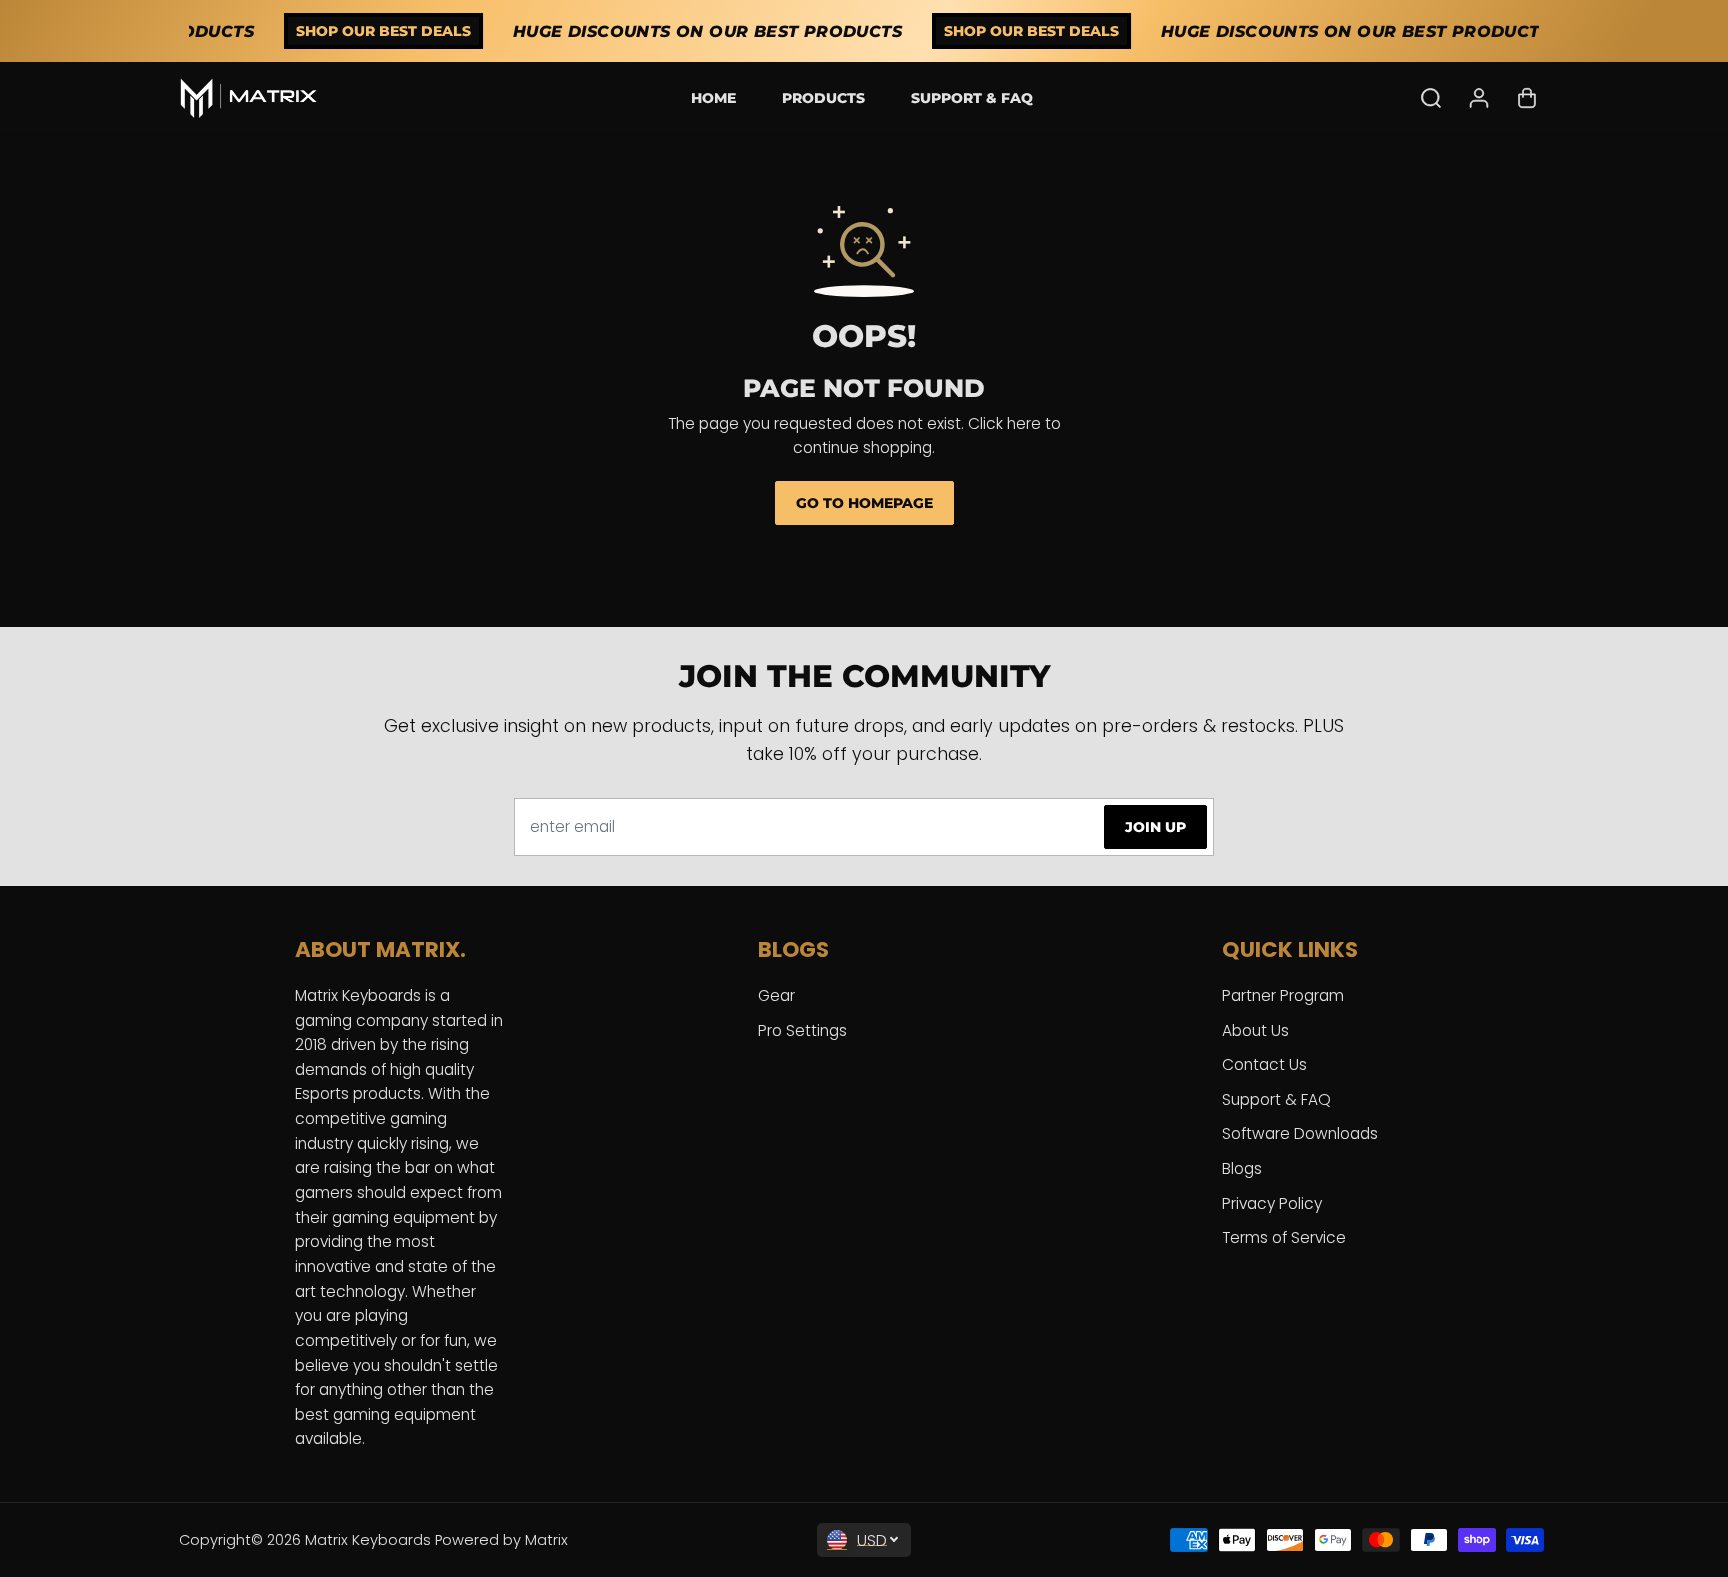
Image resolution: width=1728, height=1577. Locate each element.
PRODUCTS (823, 98)
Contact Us (1264, 1064)
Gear (776, 995)
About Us (1255, 1030)
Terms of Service (1284, 1237)
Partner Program (1283, 995)
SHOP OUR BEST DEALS (367, 31)
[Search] (1431, 98)
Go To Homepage (864, 503)
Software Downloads (1300, 1133)
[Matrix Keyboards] (249, 98)
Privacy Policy (1272, 1203)
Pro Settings (802, 1030)
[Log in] (1479, 98)
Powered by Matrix (501, 1540)
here (1024, 423)
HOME (713, 98)
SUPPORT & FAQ (972, 98)
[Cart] (1527, 98)
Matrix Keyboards (368, 1540)
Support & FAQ (1276, 1099)
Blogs (1242, 1168)
